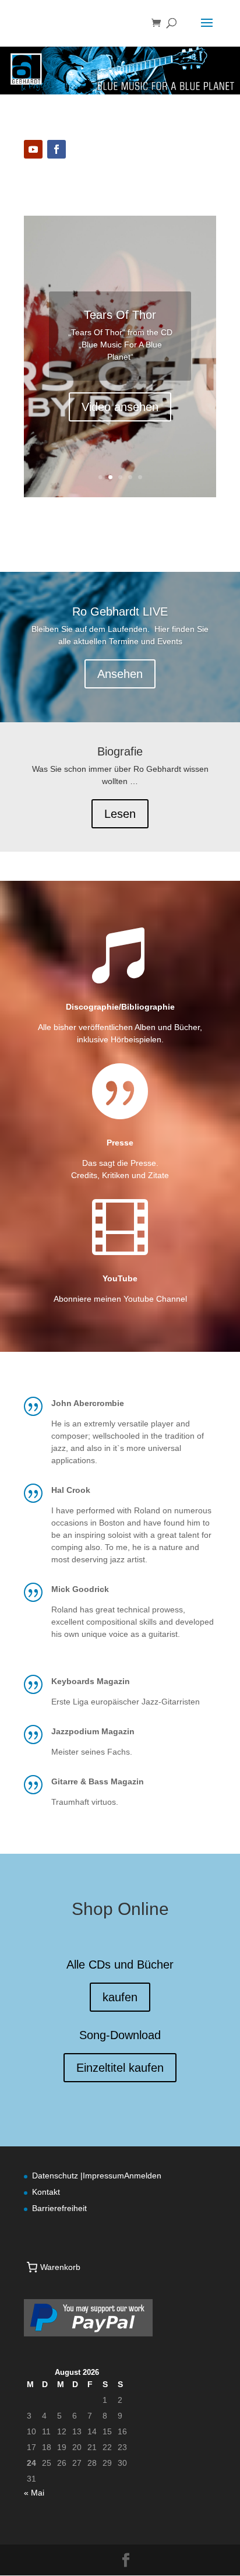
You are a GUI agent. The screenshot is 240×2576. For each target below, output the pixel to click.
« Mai (34, 2493)
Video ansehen (120, 407)
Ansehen (120, 674)
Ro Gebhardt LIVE (120, 612)
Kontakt (46, 2192)
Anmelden (143, 2176)
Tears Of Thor (120, 315)
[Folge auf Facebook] (57, 149)
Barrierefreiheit (59, 2208)
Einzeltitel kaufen (120, 2068)
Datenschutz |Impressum (78, 2176)
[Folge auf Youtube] (33, 149)
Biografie (120, 751)
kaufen (120, 1997)
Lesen (120, 814)
